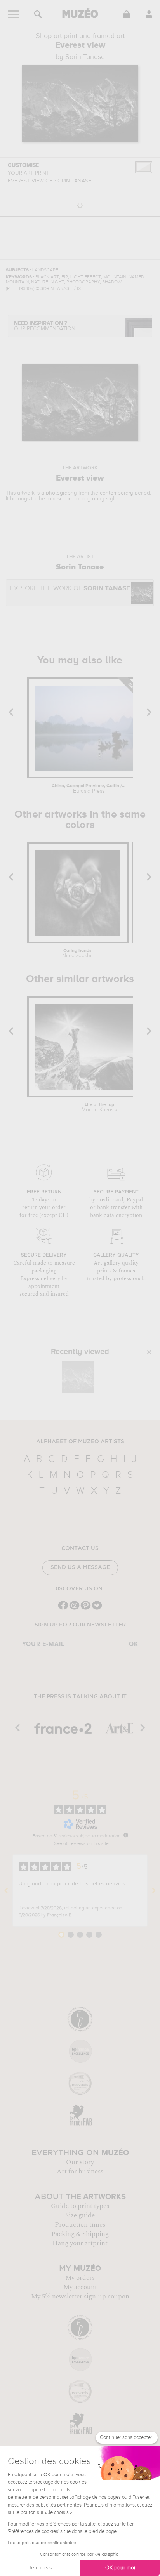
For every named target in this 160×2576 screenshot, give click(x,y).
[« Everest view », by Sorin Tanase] (78, 1377)
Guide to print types (80, 2206)
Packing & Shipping (80, 2234)
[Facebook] (63, 1609)
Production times (80, 2225)
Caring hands (77, 953)
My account (80, 2287)
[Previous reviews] (6, 1890)
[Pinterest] (86, 1609)
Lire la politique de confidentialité (42, 2543)
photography (61, 493)
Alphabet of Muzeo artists (80, 1442)
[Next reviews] (154, 1890)
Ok (134, 1644)
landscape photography (76, 499)
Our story (80, 2162)
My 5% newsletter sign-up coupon (80, 2297)
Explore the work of (70, 589)
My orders (80, 2278)
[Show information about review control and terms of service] (126, 1835)
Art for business (80, 2172)
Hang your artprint (80, 2243)
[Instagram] (74, 1609)
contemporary (117, 493)
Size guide (80, 2215)
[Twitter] (97, 1609)
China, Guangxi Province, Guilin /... (89, 789)
